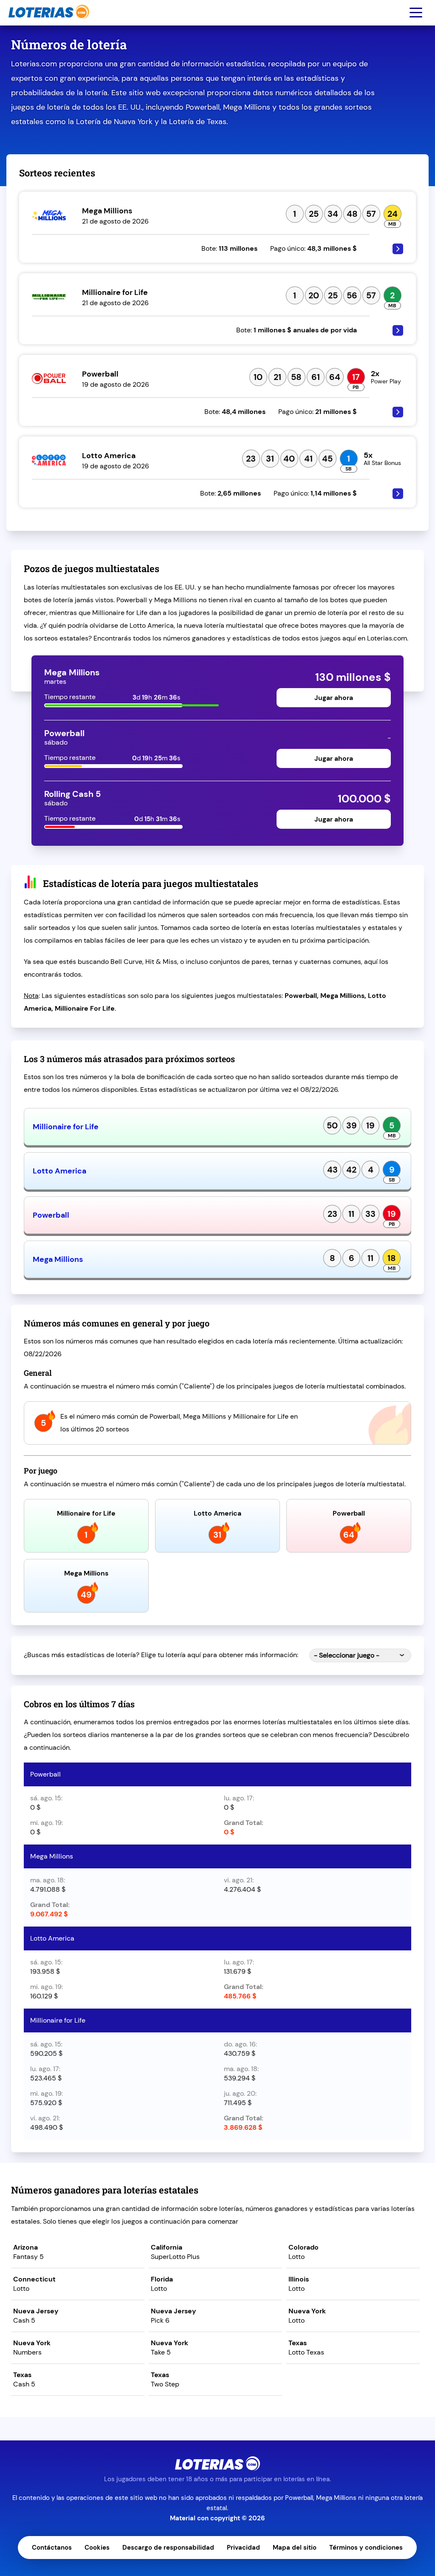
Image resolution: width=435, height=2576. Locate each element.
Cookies (97, 2548)
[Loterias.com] (48, 23)
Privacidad (243, 2548)
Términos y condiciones (366, 2548)
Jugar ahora (334, 698)
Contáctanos (52, 2548)
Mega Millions (58, 1259)
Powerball (51, 1215)
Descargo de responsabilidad (168, 2548)
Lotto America (59, 1171)
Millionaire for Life (66, 1127)
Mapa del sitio (295, 2548)
